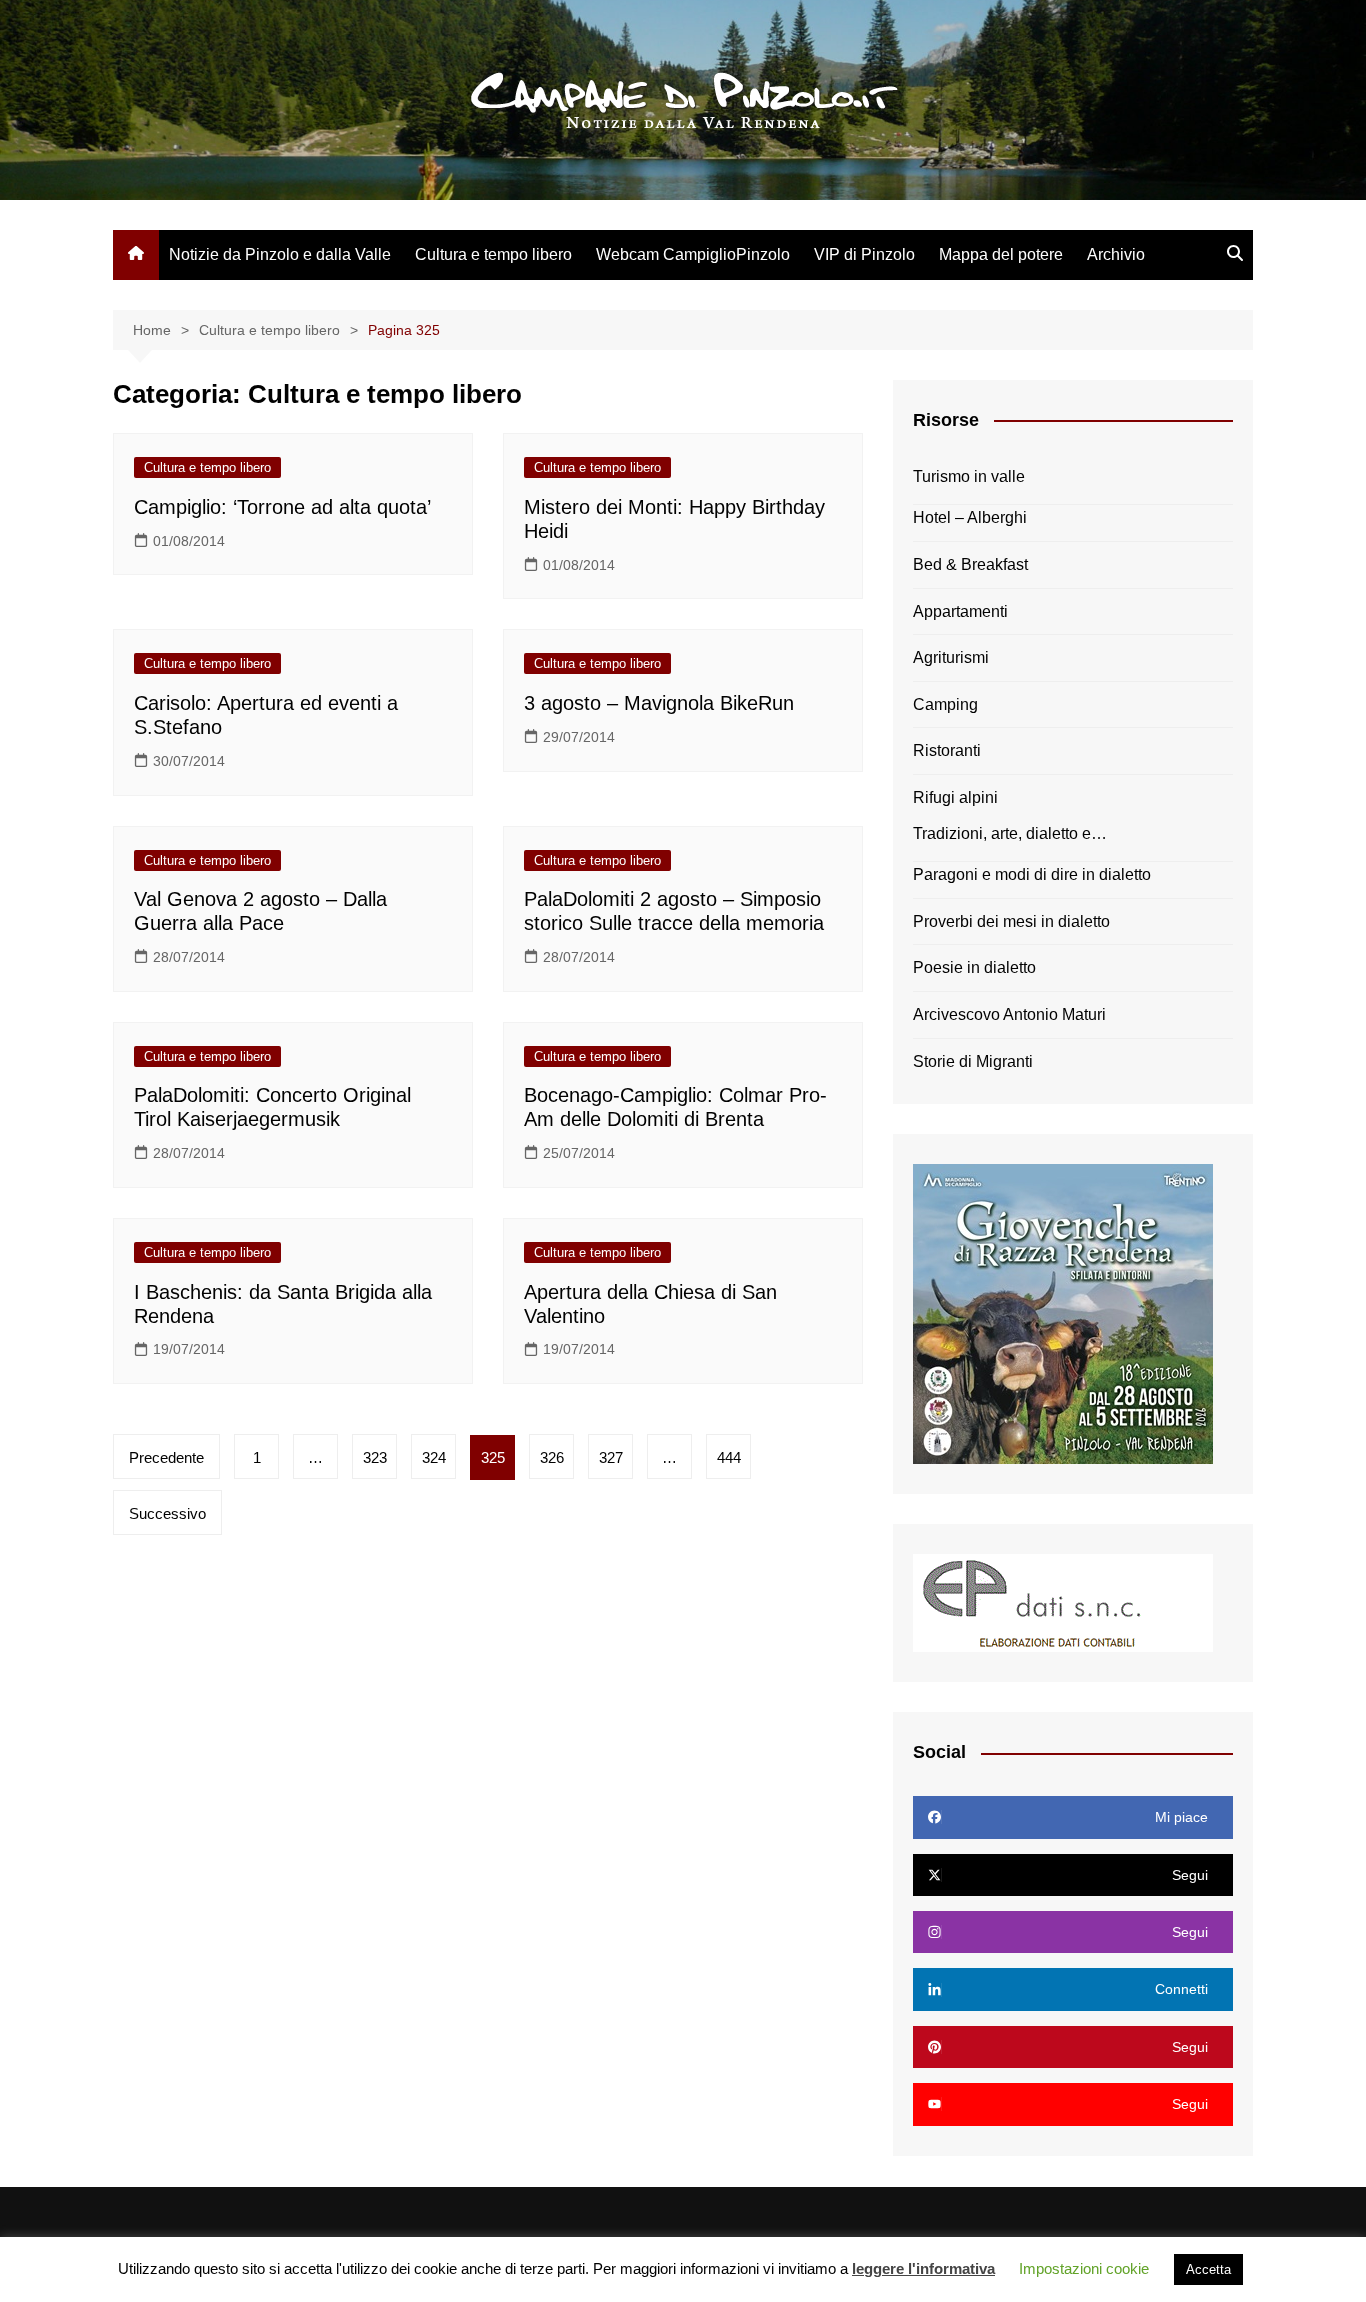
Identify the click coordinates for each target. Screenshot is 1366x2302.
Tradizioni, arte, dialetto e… (1010, 833)
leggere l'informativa (923, 2268)
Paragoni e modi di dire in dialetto (1032, 874)
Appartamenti (960, 611)
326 (552, 1457)
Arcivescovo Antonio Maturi (1009, 1014)
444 (729, 1457)
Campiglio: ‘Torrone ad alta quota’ (282, 507)
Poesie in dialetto (974, 967)
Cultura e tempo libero (493, 254)
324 (434, 1457)
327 (611, 1457)
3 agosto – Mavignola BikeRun (659, 703)
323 (375, 1457)
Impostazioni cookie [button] (1084, 2268)
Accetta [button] (1208, 2269)
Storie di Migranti (973, 1061)
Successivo (167, 1513)
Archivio (1116, 254)
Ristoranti (947, 750)
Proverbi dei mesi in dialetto (1011, 921)
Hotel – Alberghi (970, 517)
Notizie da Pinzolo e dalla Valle (280, 254)
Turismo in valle (969, 476)
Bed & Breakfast (970, 564)
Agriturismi (951, 657)
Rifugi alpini (955, 797)
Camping (945, 704)
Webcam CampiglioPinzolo (693, 254)
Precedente (166, 1457)
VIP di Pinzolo (864, 254)
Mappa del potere (1001, 254)
